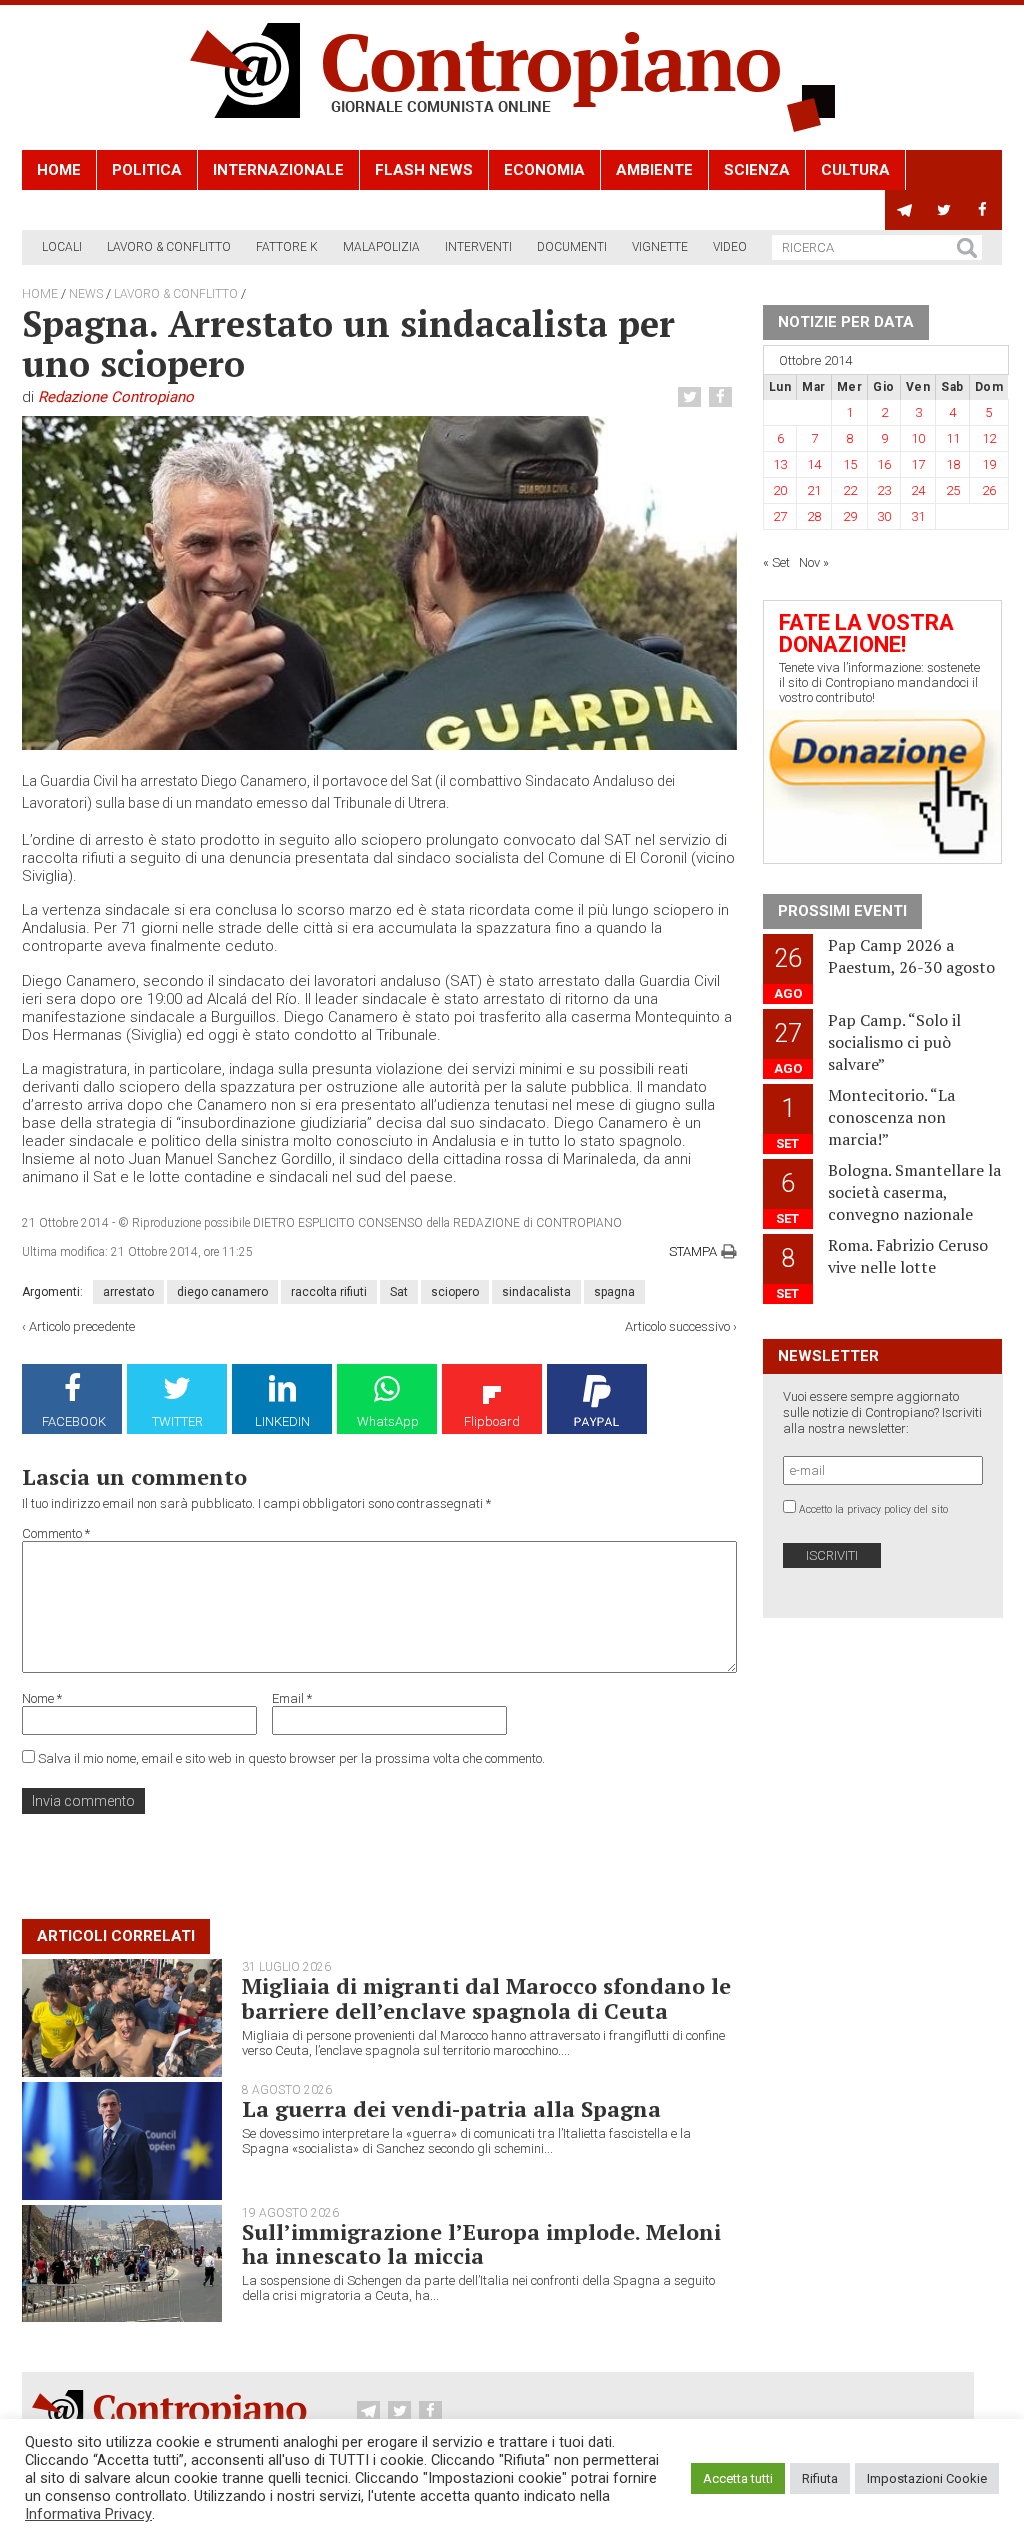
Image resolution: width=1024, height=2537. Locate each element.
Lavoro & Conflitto (169, 247)
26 (989, 490)
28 (814, 516)
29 (850, 516)
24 (918, 490)
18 (953, 464)
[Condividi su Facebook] (723, 397)
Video (730, 247)
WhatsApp (388, 1421)
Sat (399, 1292)
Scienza (757, 170)
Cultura (855, 170)
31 (918, 516)
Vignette (660, 247)
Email (292, 1698)
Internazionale (278, 170)
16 (884, 464)
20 (780, 490)
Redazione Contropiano (116, 397)
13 (780, 464)
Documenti (572, 247)
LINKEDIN (282, 1421)
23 (884, 490)
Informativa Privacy (88, 2514)
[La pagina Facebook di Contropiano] (982, 210)
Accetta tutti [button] (738, 2478)
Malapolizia (381, 247)
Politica (147, 170)
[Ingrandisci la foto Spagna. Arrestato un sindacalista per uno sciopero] (379, 582)
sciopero (455, 1292)
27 (780, 516)
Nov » (814, 562)
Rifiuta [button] (820, 2478)
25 (953, 490)
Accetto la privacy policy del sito (873, 1509)
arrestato (128, 1292)
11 (953, 438)
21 (814, 490)
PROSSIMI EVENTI (842, 911)
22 (850, 490)
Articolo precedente (82, 1326)
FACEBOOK (74, 1421)
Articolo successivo (677, 1326)
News (86, 294)
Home (59, 170)
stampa (693, 1251)
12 (989, 438)
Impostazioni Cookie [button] (927, 2478)
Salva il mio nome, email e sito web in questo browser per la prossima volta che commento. (291, 1758)
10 (918, 438)
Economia (544, 170)
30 (884, 516)
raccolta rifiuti (329, 1292)
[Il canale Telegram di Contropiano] (904, 210)
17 (918, 464)
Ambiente (654, 170)
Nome (42, 1698)
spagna (614, 1292)
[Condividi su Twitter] (692, 397)
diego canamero (222, 1292)
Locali (62, 247)
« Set (776, 562)
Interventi (478, 247)
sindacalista (536, 1292)
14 (814, 464)
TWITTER (177, 1421)
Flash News (424, 170)
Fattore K (287, 247)
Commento (56, 1533)
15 (850, 464)
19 (989, 464)
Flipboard (492, 1421)
